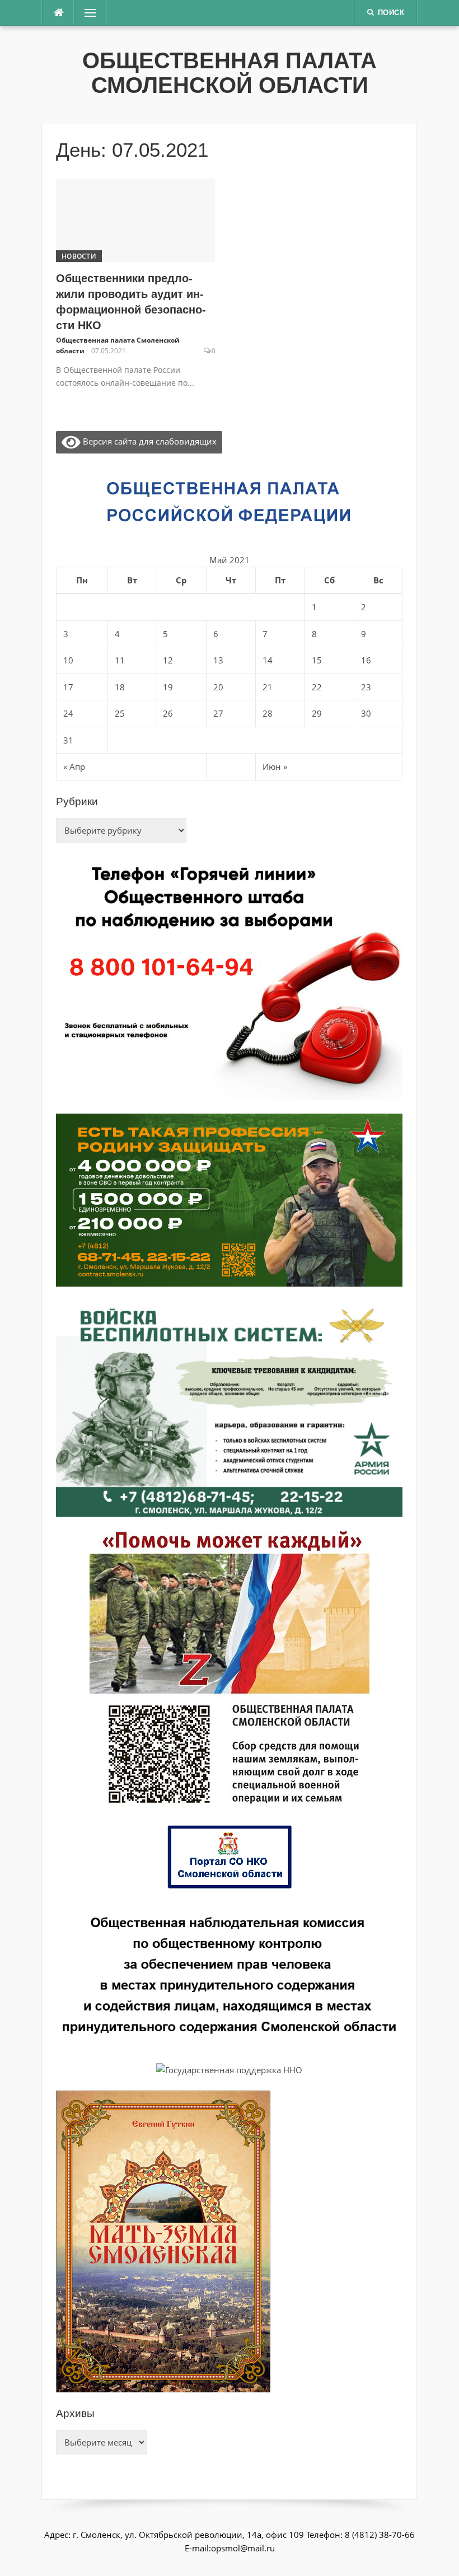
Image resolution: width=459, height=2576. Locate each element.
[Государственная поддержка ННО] (229, 2069)
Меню (87, 13)
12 (168, 660)
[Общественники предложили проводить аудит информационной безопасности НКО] (135, 219)
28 (268, 713)
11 (120, 660)
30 (366, 713)
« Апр (74, 766)
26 (168, 713)
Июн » (275, 766)
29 (317, 713)
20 (218, 687)
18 (120, 687)
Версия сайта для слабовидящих (149, 441)
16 (366, 660)
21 (268, 687)
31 (68, 740)
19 (168, 687)
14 (268, 660)
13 (218, 660)
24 (68, 713)
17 (68, 687)
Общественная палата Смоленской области (230, 73)
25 (120, 713)
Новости (79, 256)
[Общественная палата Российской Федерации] (230, 502)
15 (317, 660)
